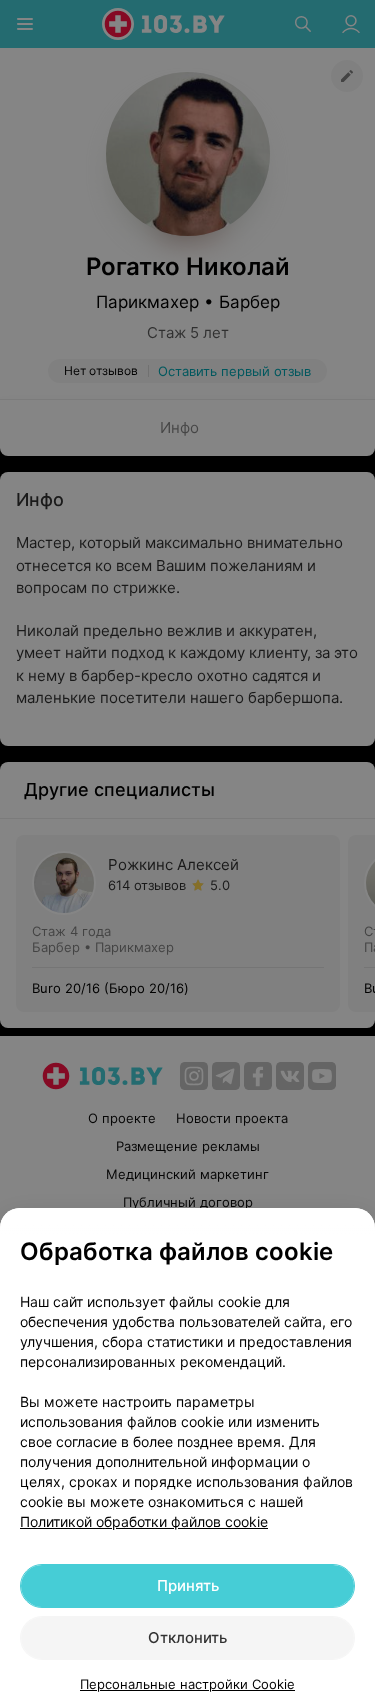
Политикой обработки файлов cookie (144, 1521)
